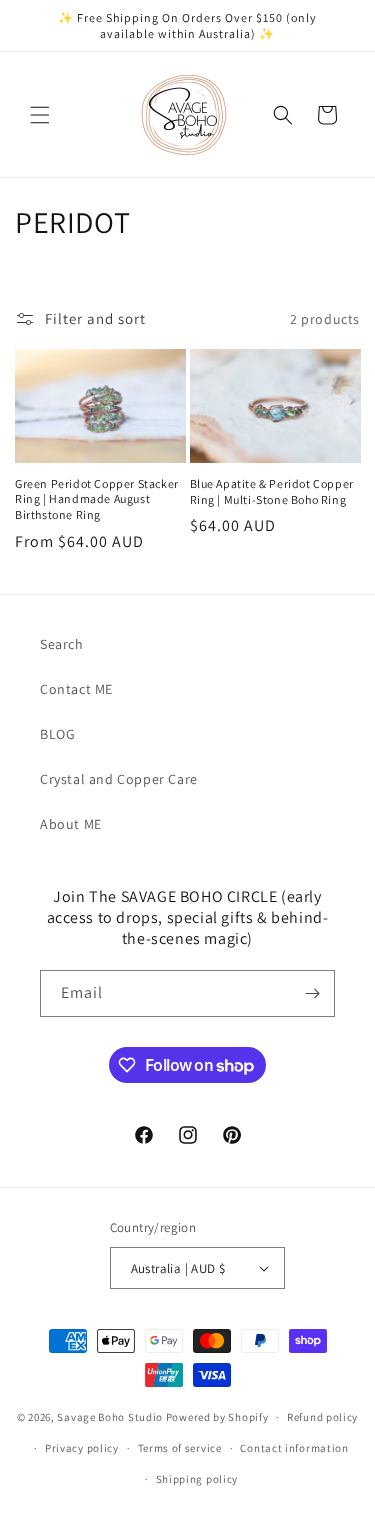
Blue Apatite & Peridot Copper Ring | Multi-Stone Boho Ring (272, 491)
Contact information (294, 1448)
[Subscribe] (312, 993)
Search (62, 644)
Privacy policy (82, 1448)
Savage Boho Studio (110, 1417)
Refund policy (322, 1417)
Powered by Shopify (217, 1417)
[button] (40, 115)
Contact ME (76, 689)
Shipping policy (197, 1479)
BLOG (57, 734)
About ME (71, 824)
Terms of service (180, 1448)
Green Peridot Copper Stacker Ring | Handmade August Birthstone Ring (97, 499)
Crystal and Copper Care (119, 779)
